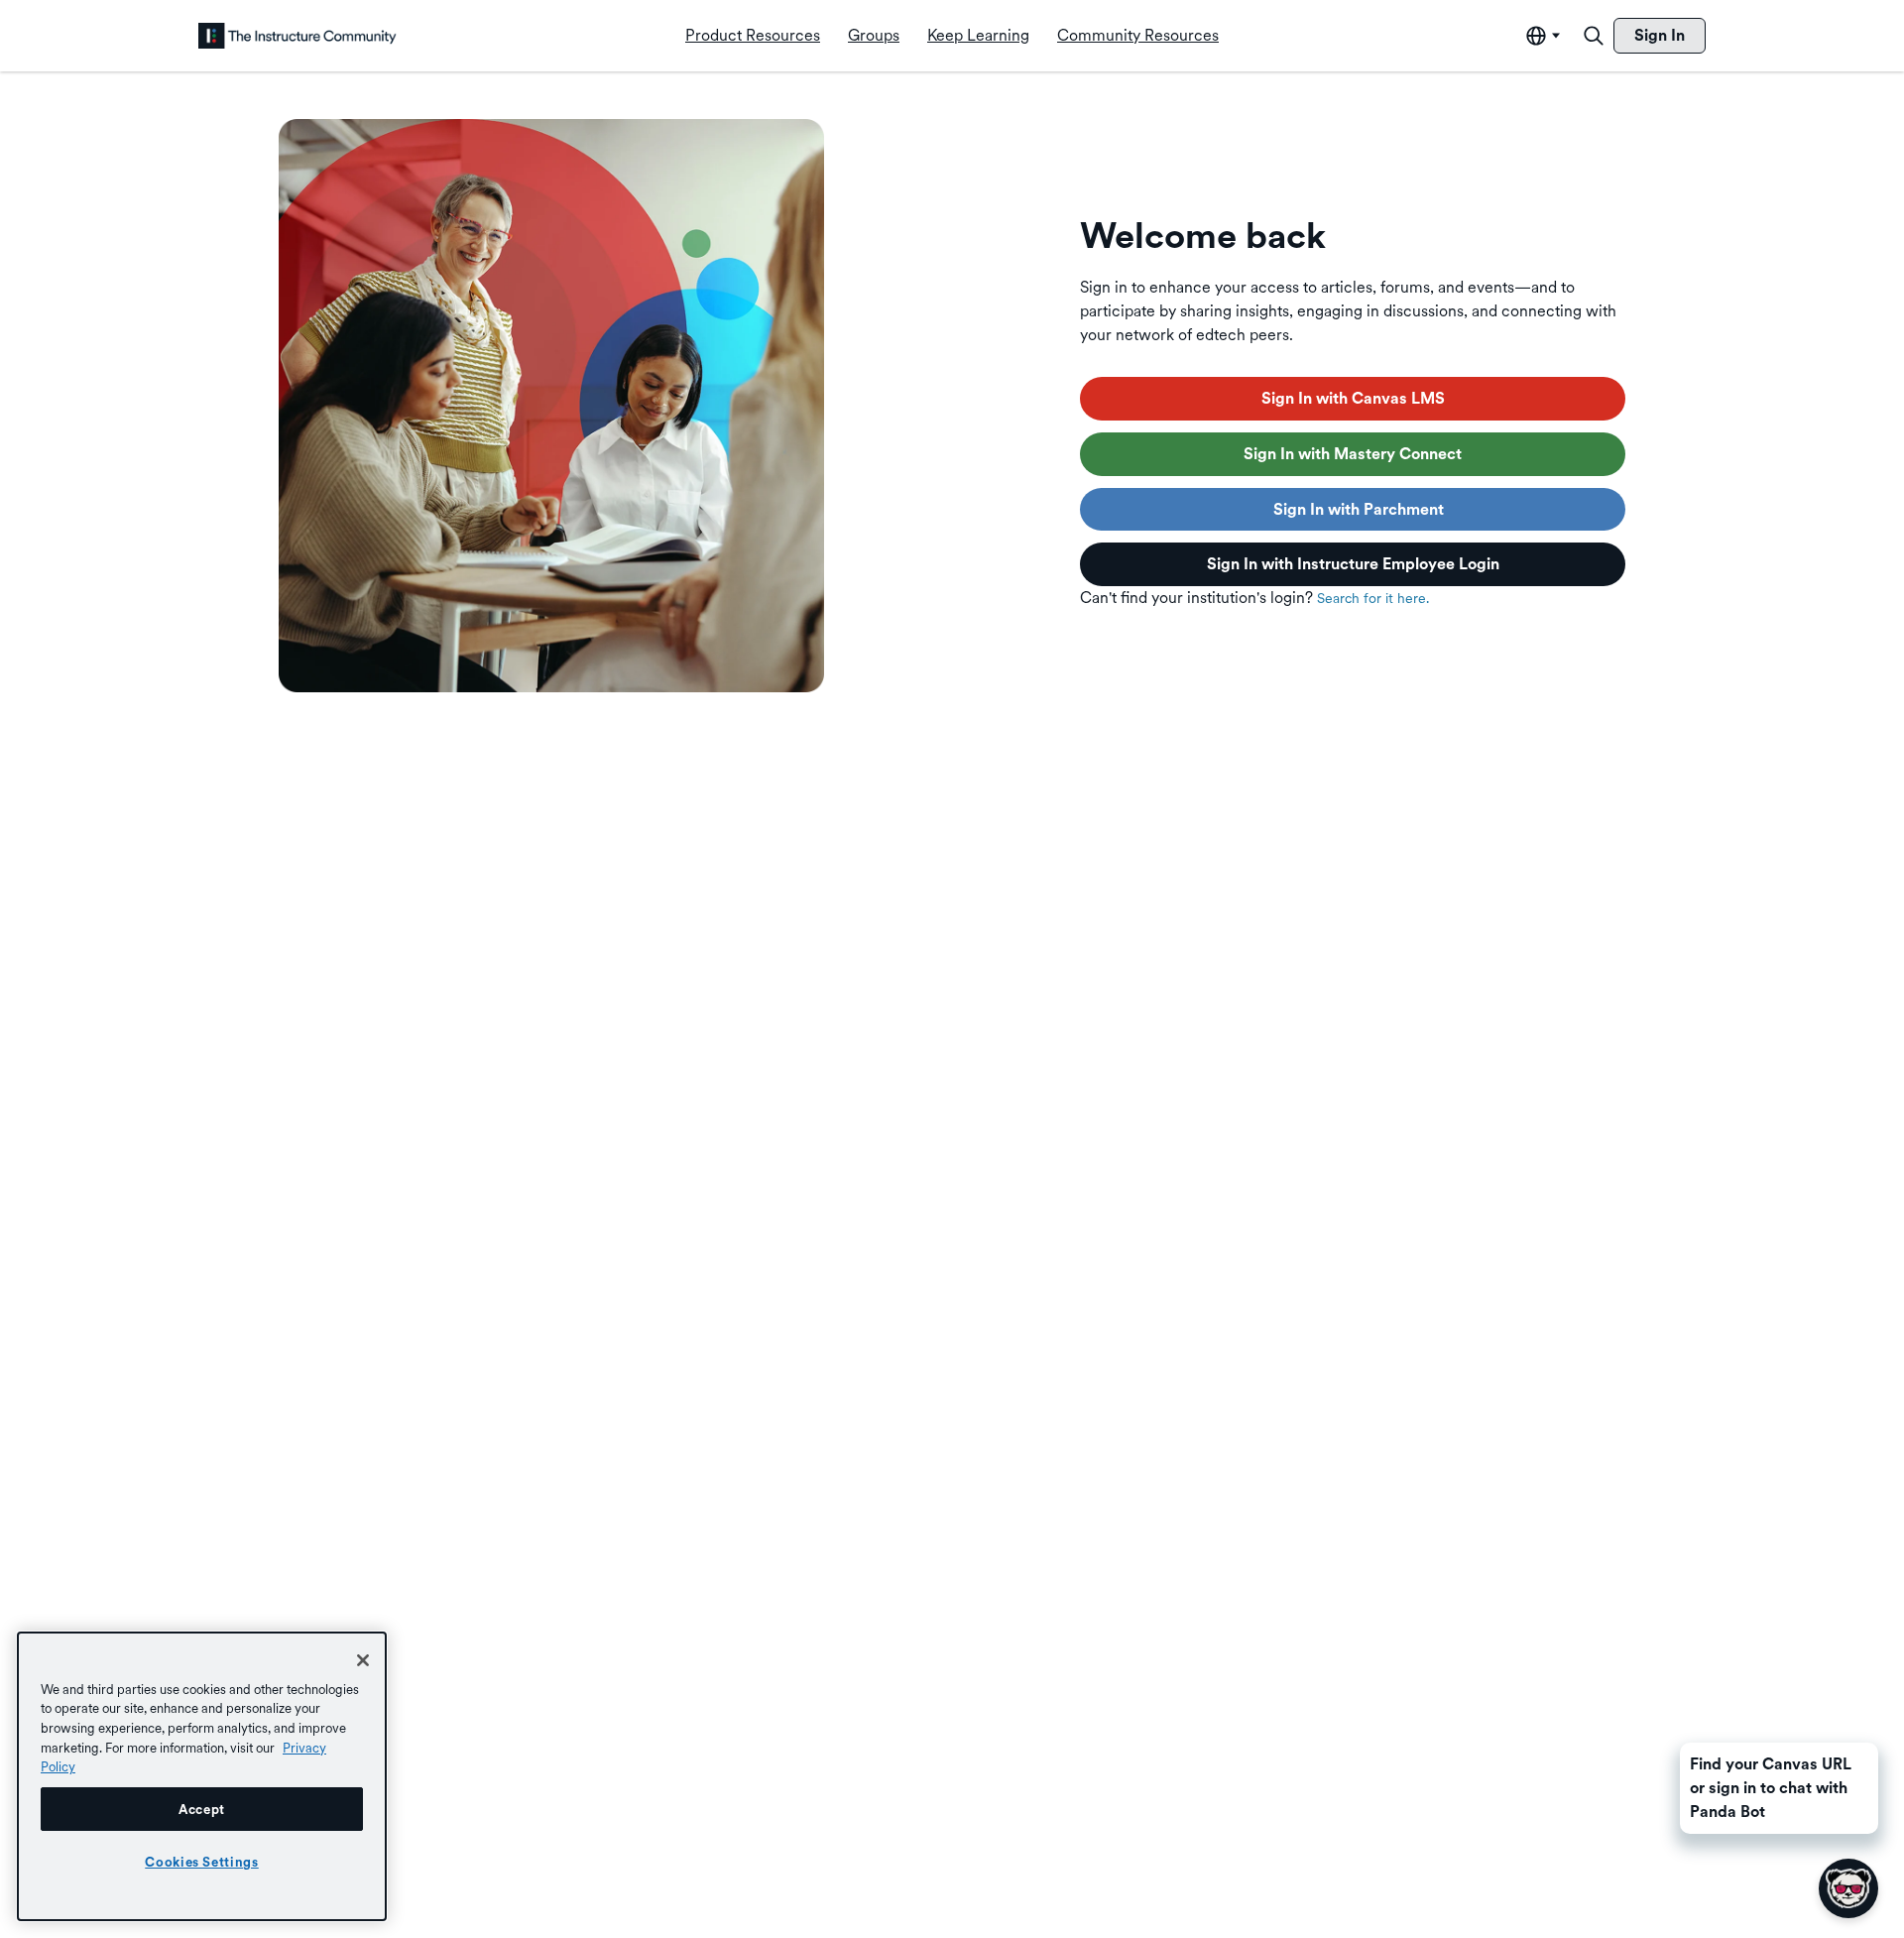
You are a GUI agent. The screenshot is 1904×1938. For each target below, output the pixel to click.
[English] (297, 36)
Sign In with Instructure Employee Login (1353, 564)
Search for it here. (1373, 598)
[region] (202, 1776)
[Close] (363, 1660)
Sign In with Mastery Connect (1353, 454)
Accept (202, 1809)
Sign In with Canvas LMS (1353, 398)
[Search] (1594, 36)
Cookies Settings (202, 1862)
